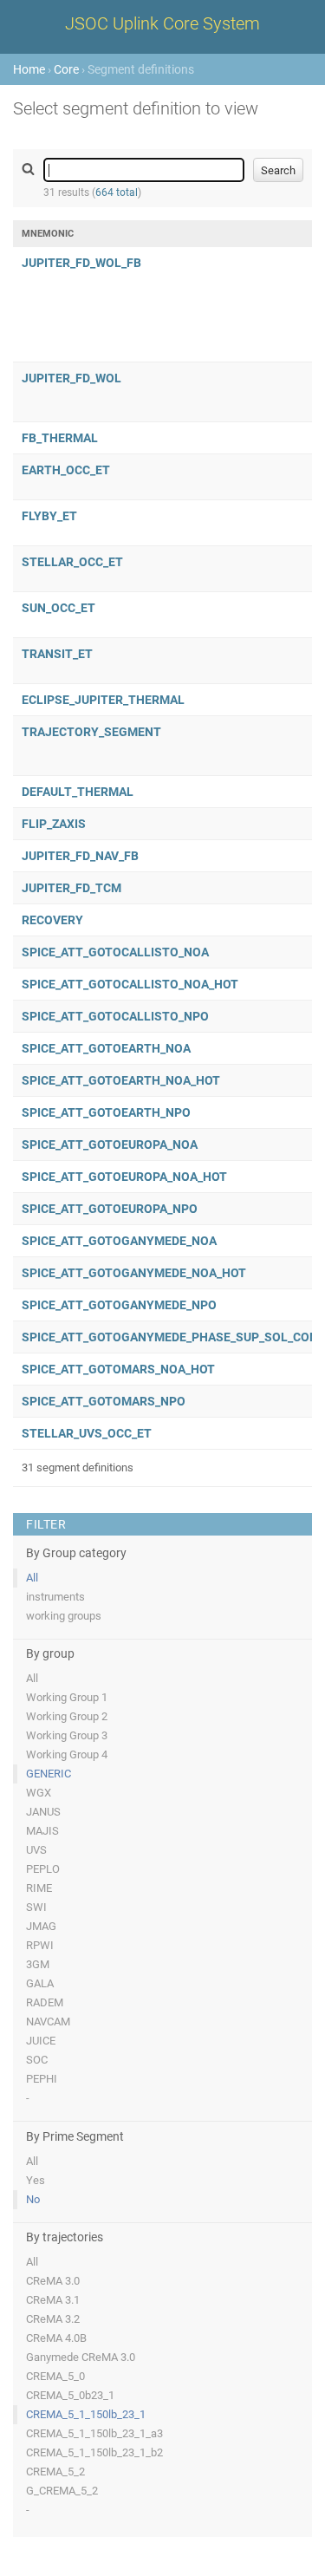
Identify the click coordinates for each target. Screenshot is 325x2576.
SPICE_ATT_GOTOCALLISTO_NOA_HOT (130, 984)
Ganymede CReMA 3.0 (81, 2357)
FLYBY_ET (49, 516)
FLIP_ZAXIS (54, 824)
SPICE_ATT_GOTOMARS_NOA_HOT (118, 1369)
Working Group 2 (67, 1716)
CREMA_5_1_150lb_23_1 (86, 2414)
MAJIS (42, 1831)
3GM (38, 1964)
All (32, 1578)
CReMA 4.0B (56, 2338)
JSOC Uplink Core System (162, 23)
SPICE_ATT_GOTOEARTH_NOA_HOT (121, 1080)
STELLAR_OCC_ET (72, 562)
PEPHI (42, 2079)
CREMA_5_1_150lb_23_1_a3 (94, 2433)
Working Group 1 (67, 1697)
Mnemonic (48, 234)
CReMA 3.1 (53, 2300)
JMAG (41, 1926)
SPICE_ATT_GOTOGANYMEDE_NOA (119, 1241)
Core (66, 69)
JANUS (43, 1812)
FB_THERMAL (60, 438)
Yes (36, 2180)
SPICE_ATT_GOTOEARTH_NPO (106, 1112)
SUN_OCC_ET (58, 608)
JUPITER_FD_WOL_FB (81, 263)
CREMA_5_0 (55, 2376)
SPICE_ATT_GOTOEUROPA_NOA (110, 1145)
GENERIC (49, 1774)
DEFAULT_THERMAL (78, 792)
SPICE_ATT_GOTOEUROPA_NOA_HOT (124, 1177)
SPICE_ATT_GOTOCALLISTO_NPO (115, 1016)
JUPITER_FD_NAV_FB (80, 856)
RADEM (45, 2002)
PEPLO (43, 1869)
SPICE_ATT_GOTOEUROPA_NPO (110, 1209)
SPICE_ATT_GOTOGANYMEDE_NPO (119, 1305)
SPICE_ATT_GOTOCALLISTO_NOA (115, 952)
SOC (37, 2060)
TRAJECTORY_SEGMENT (91, 732)
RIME (39, 1888)
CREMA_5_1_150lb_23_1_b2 (94, 2452)
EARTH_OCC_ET (66, 470)
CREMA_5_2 (55, 2472)
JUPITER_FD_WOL (71, 378)
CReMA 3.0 (53, 2281)
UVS (36, 1850)
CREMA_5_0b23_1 (70, 2395)
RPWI (40, 1945)
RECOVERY (52, 920)
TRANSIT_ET (57, 654)
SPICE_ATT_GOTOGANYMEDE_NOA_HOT (134, 1273)
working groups (64, 1616)
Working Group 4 (67, 1754)
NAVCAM (48, 2022)
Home (29, 69)
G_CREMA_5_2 (62, 2491)
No (33, 2199)
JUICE (41, 2041)
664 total (117, 192)
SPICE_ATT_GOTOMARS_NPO (104, 1401)
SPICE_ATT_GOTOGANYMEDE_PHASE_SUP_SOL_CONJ (173, 1337)
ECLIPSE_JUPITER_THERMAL (103, 700)
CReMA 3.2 (53, 2319)
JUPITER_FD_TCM (71, 888)
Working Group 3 (67, 1735)
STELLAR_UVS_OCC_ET (87, 1433)
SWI (36, 1907)
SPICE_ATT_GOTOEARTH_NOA (106, 1048)
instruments (55, 1597)
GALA (40, 1983)
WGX (39, 1793)
